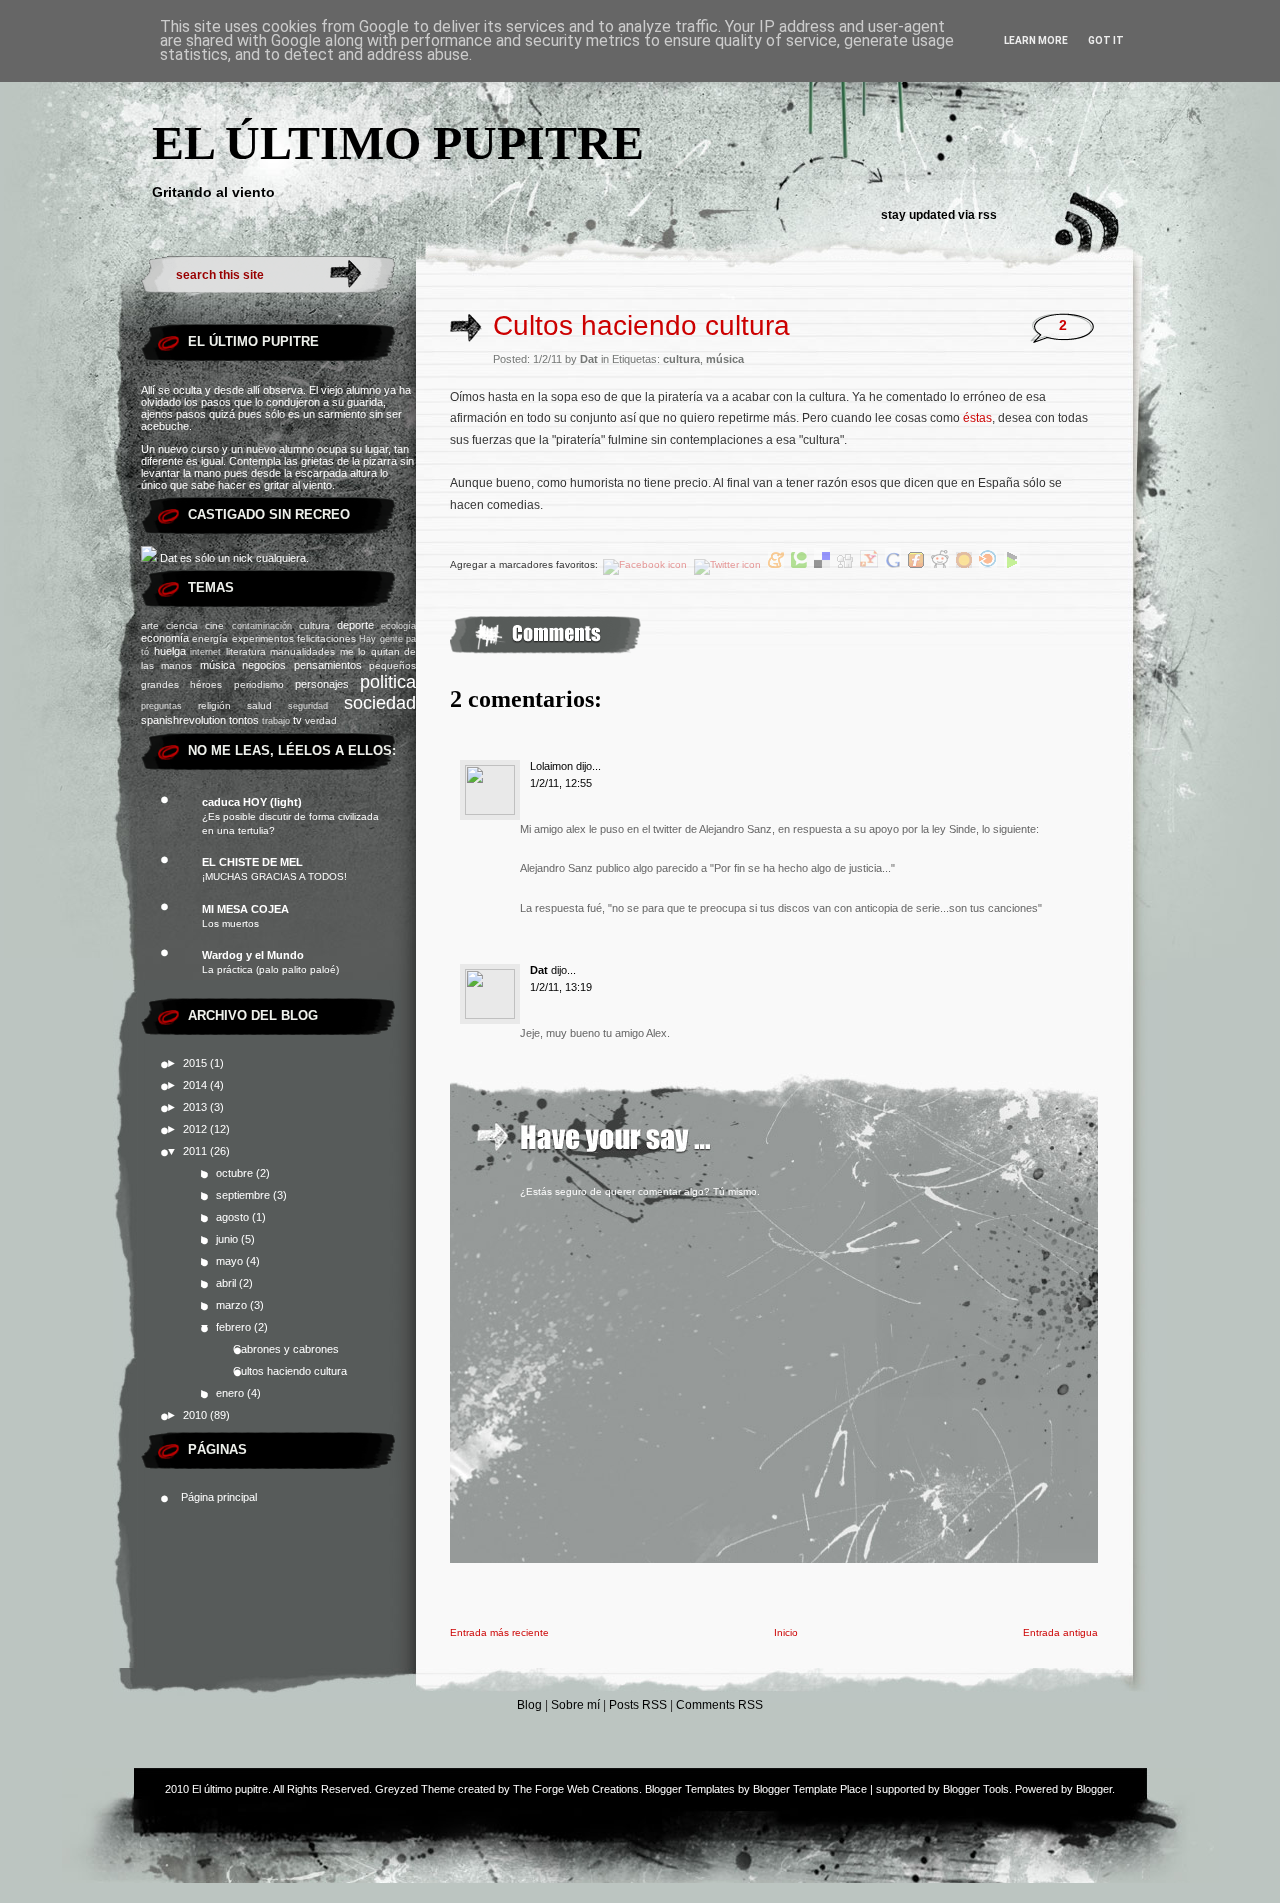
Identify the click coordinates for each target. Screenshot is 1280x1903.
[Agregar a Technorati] (800, 564)
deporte (355, 625)
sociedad (380, 703)
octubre (236, 1173)
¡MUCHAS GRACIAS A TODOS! (274, 876)
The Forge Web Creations (576, 1789)
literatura (246, 651)
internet (205, 652)
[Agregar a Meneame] (777, 564)
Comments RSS (719, 1705)
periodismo (259, 684)
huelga (170, 651)
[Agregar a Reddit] (941, 564)
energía (210, 638)
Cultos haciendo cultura (290, 1371)
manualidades (302, 651)
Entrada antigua (1060, 1632)
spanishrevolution (183, 720)
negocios (264, 665)
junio (228, 1239)
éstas (977, 418)
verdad (321, 720)
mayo (231, 1261)
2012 (196, 1129)
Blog (529, 1705)
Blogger (1094, 1789)
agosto (234, 1217)
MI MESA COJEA (245, 909)
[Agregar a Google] (894, 564)
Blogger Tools (976, 1789)
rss (987, 215)
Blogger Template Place (810, 1789)
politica (388, 682)
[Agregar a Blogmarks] (1012, 564)
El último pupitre (398, 142)
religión (214, 705)
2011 (196, 1151)
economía (165, 638)
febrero (235, 1327)
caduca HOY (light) (252, 802)
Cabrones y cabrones (286, 1349)
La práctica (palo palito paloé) (270, 969)
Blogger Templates (690, 1789)
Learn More (1036, 40)
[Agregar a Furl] (917, 564)
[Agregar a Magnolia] (965, 564)
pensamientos (328, 665)
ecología (398, 626)
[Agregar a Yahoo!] (870, 564)
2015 (196, 1063)
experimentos (263, 638)
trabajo (276, 721)
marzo (233, 1305)
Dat (539, 970)
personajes (322, 684)
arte (150, 625)
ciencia (182, 625)
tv (297, 720)
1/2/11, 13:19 (561, 987)
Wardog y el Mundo (253, 955)
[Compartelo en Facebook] (646, 564)
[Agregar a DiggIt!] (846, 564)
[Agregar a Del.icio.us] (823, 564)
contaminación (262, 626)
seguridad (308, 706)
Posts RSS (638, 1705)
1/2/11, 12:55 (561, 783)
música (217, 665)
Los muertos (230, 923)
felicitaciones (326, 638)
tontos (244, 720)
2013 (196, 1107)
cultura (314, 625)
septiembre (244, 1195)
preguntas (161, 706)
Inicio (786, 1632)
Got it (1106, 40)
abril (227, 1283)
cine (214, 625)
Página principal (219, 1497)
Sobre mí (575, 1705)
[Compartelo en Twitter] (729, 564)
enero (231, 1393)
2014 (196, 1085)
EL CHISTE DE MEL (252, 862)
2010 (196, 1415)
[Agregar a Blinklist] (989, 564)
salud (259, 705)
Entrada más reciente (499, 1632)
